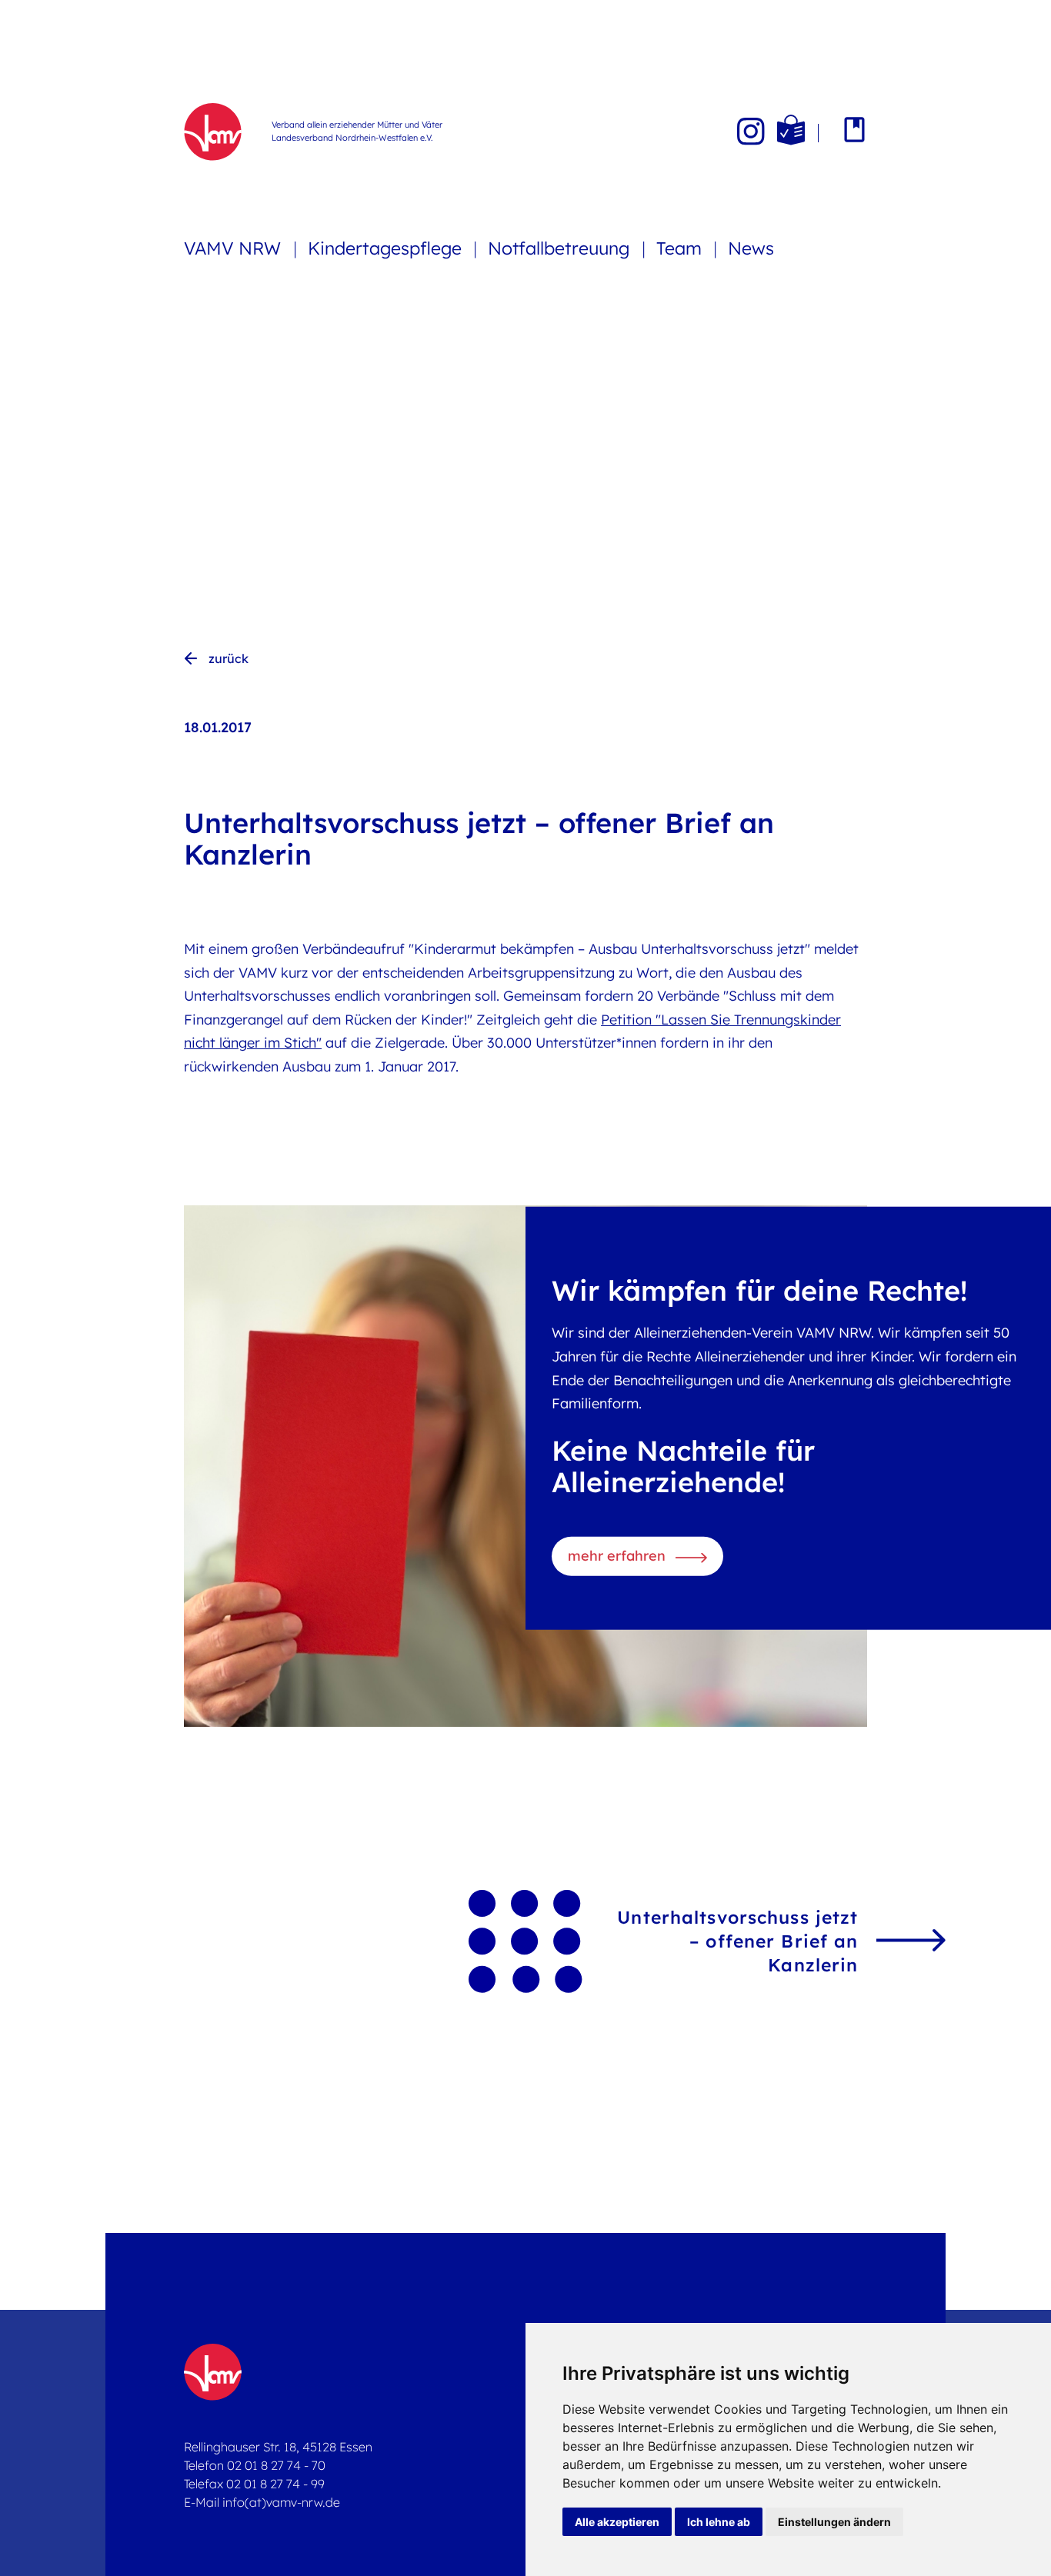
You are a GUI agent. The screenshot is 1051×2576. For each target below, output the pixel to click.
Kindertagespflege (387, 248)
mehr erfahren (617, 1556)
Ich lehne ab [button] (719, 2522)
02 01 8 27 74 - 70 (276, 2465)
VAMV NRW (235, 248)
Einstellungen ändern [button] (834, 2522)
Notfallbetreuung (561, 248)
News (751, 248)
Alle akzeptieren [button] (617, 2522)
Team (681, 248)
